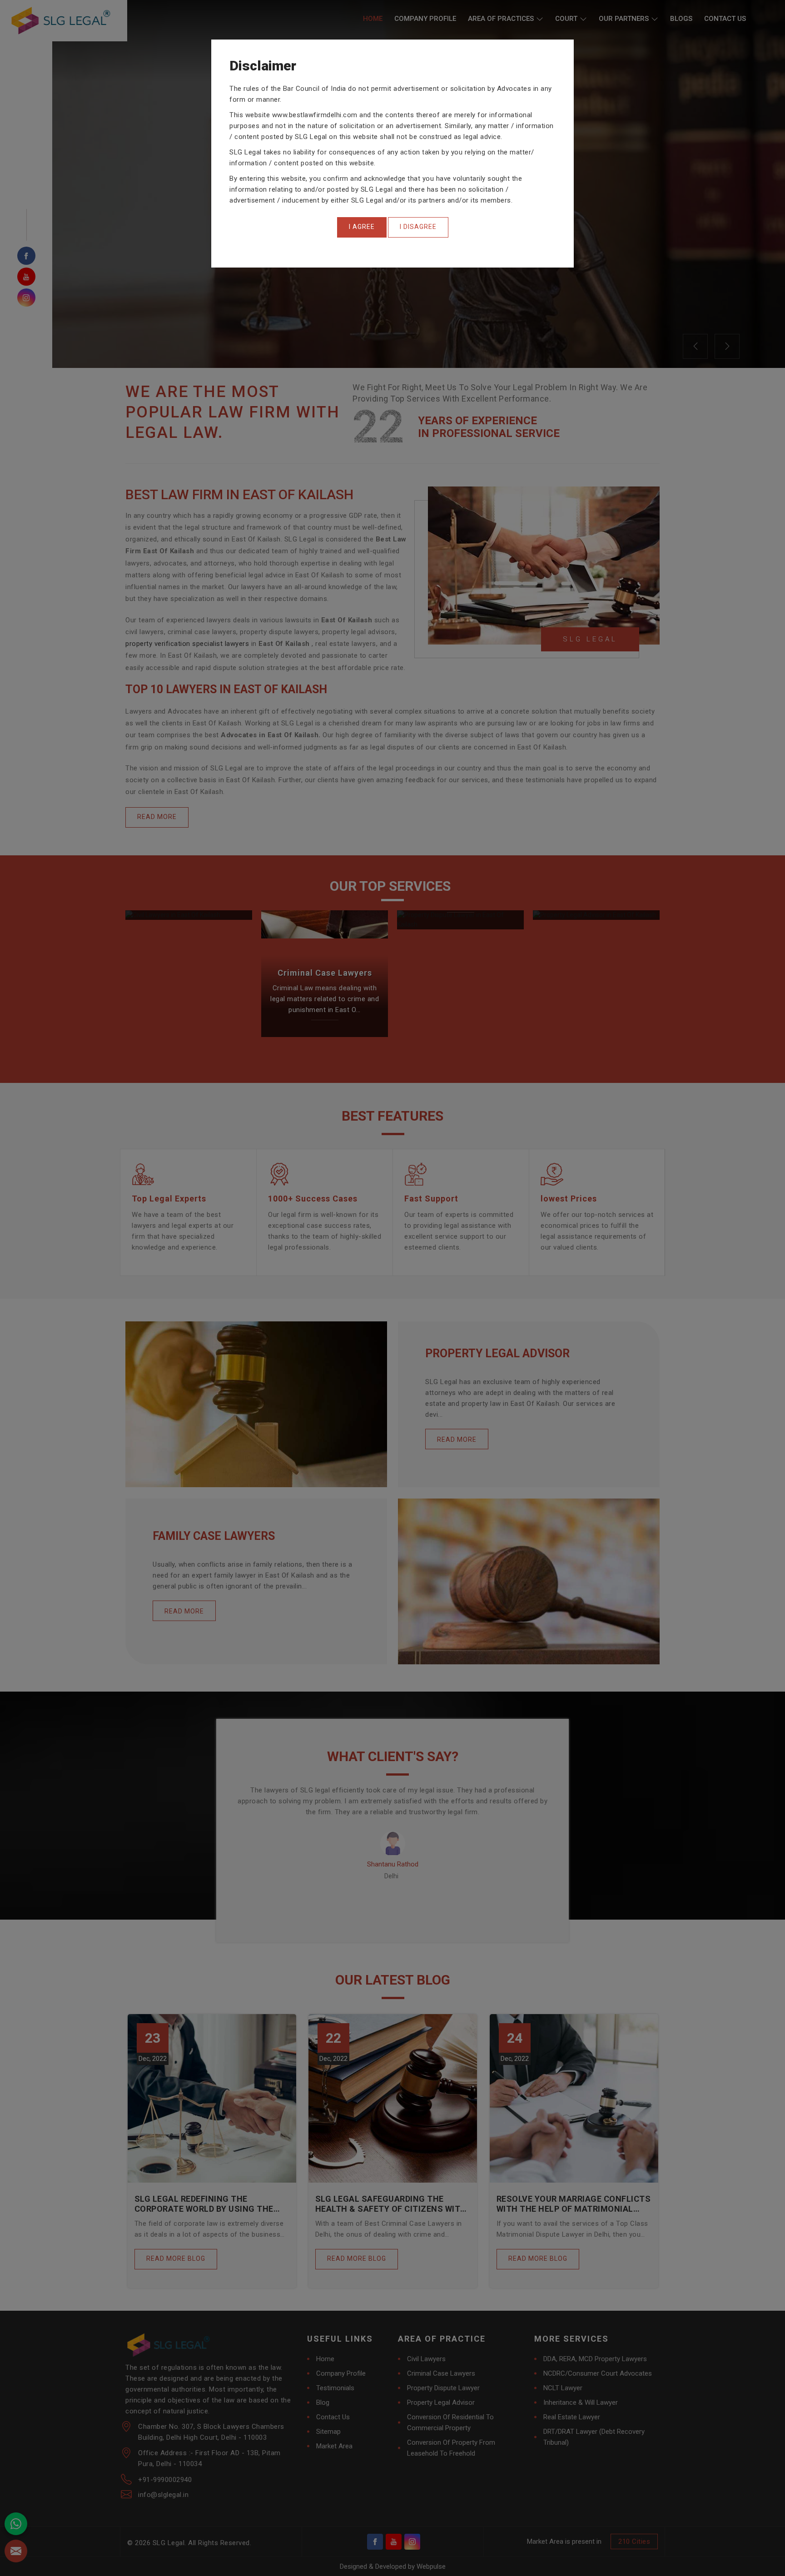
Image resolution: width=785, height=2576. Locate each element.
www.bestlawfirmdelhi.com (315, 115)
